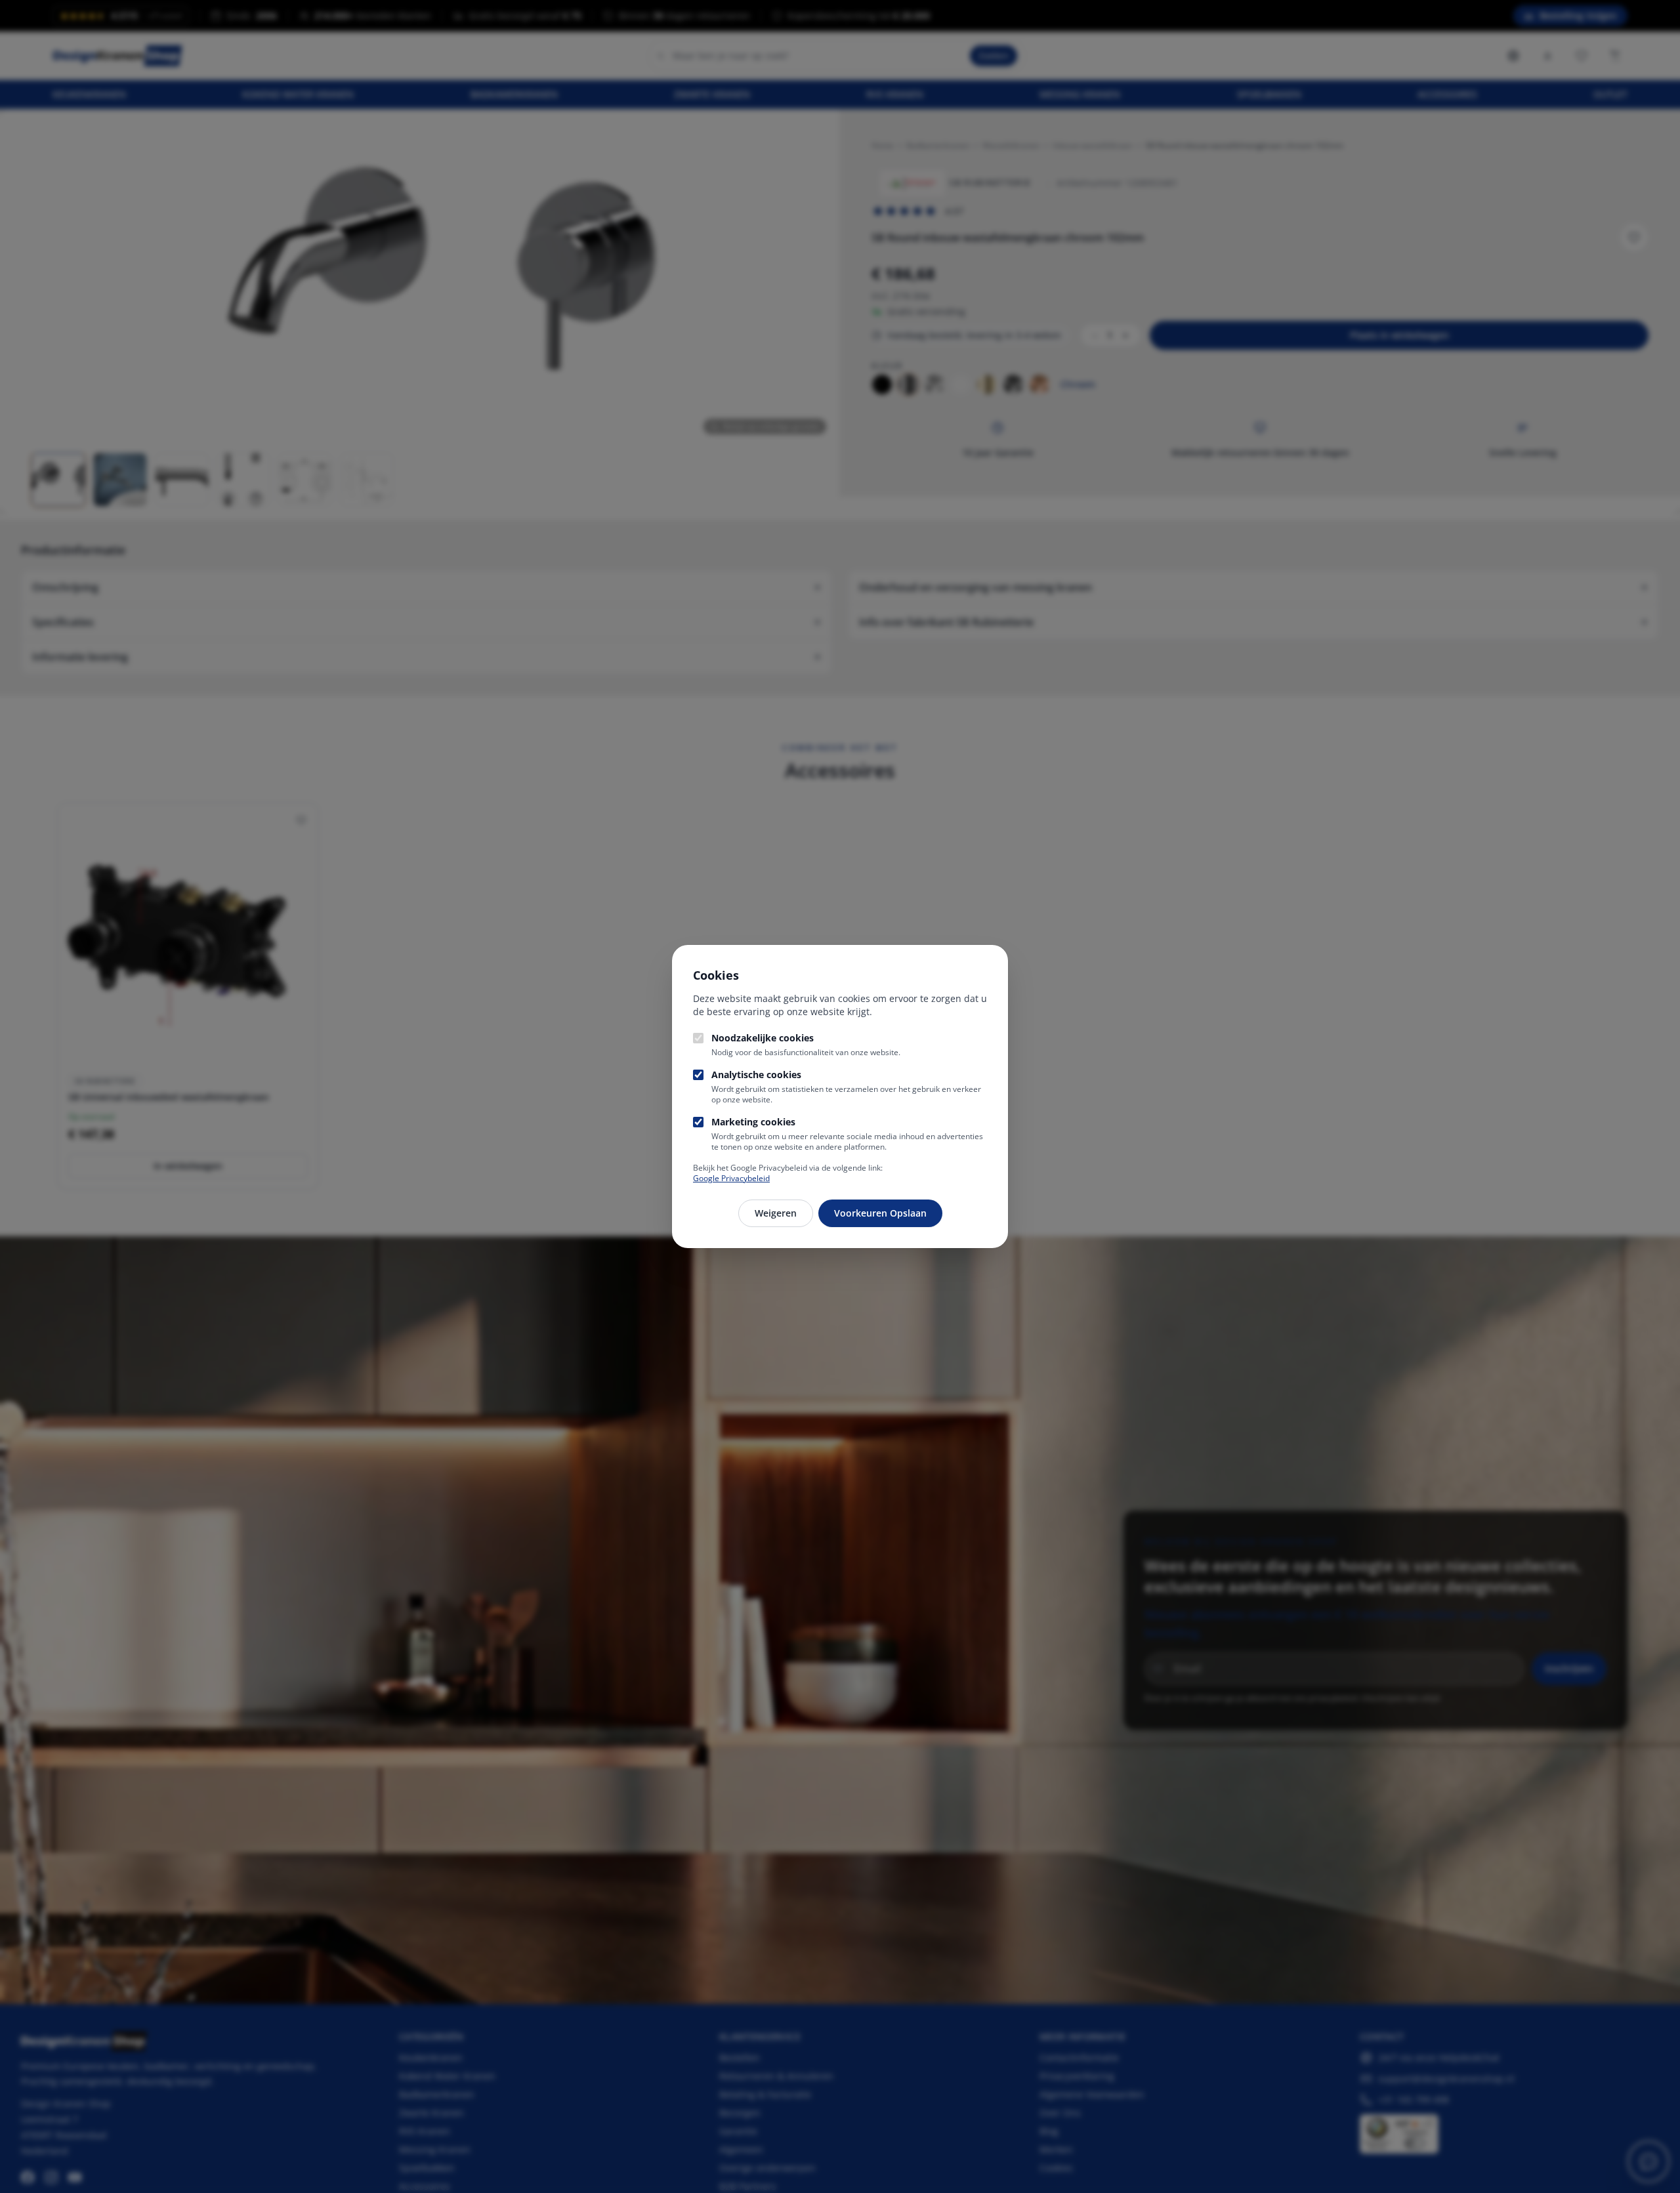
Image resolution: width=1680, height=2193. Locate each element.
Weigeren (776, 1213)
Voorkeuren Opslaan (880, 1213)
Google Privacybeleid (731, 1178)
